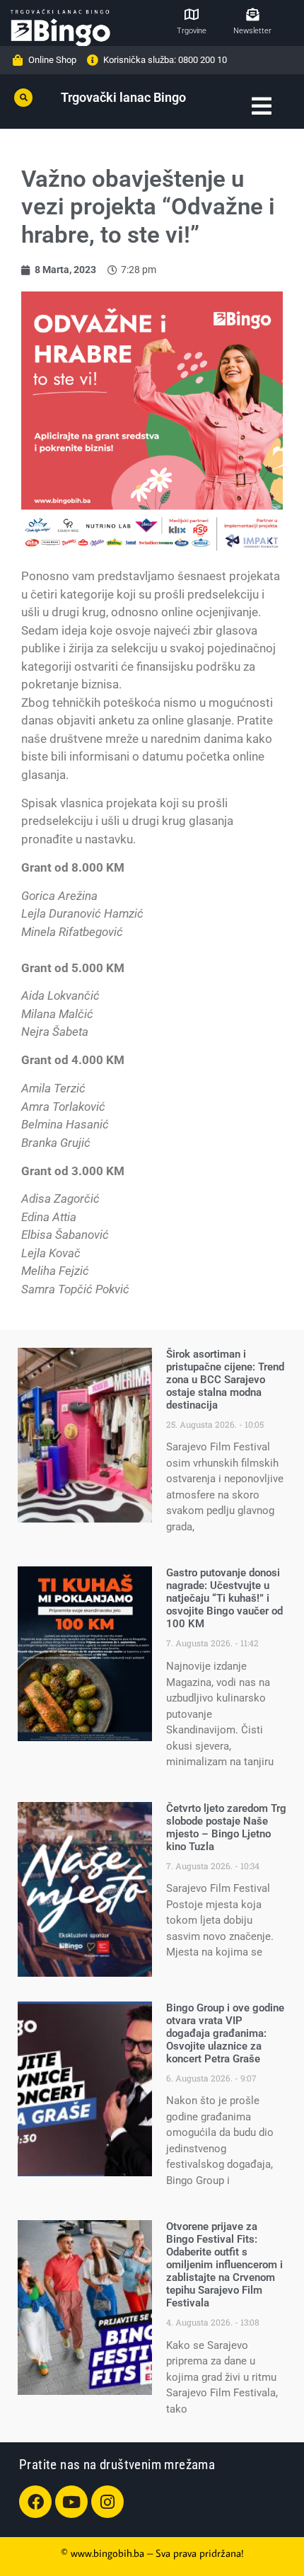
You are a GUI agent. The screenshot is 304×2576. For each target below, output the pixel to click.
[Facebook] (35, 2502)
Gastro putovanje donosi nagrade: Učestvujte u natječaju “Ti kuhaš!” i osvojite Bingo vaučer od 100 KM (224, 1598)
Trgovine (192, 31)
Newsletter (252, 31)
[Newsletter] (252, 14)
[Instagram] (107, 2502)
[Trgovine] (192, 14)
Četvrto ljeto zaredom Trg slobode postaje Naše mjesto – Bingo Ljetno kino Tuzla (226, 1827)
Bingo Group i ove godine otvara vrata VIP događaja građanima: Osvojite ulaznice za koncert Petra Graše (225, 2033)
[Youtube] (71, 2502)
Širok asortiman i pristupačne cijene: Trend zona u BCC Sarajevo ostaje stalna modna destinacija (225, 1380)
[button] (23, 98)
